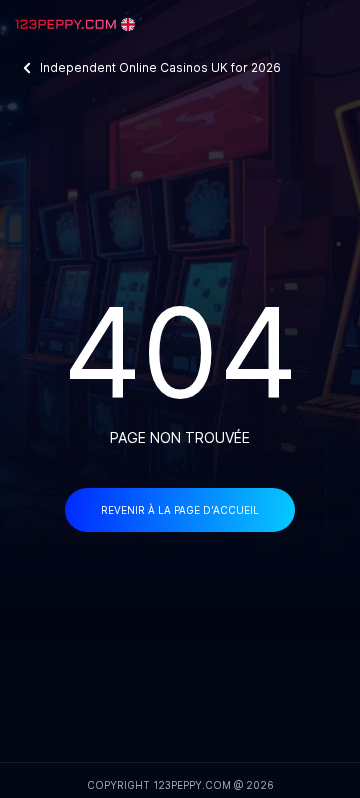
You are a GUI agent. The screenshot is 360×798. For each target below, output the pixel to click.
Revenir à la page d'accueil (180, 510)
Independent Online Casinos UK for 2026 (160, 67)
